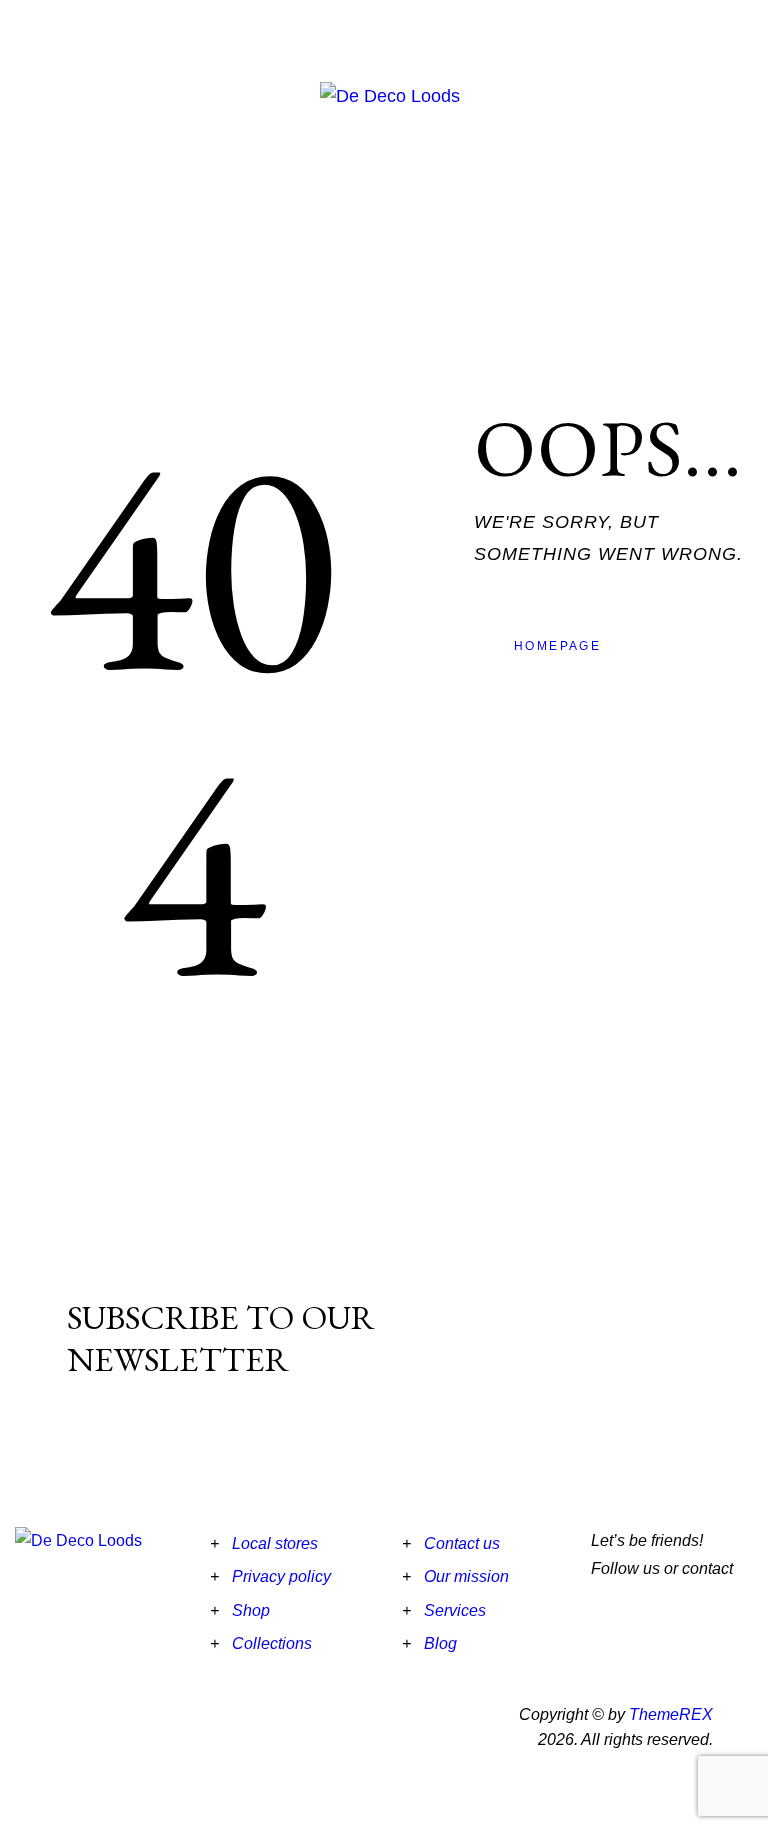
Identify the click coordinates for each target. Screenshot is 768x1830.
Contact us (462, 1543)
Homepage (557, 646)
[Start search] (755, 84)
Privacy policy (281, 1576)
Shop (251, 1610)
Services (455, 1610)
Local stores (275, 1543)
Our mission (466, 1576)
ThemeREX (671, 1714)
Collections (272, 1643)
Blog (440, 1643)
